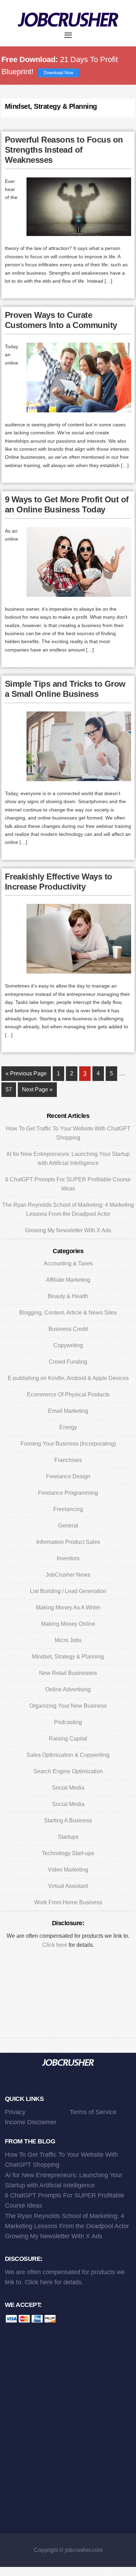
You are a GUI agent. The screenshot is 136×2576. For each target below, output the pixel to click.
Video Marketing (68, 1870)
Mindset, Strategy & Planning (68, 1657)
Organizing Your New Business (68, 1706)
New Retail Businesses (68, 1673)
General (68, 1526)
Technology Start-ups (68, 1853)
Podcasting (68, 1722)
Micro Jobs (68, 1640)
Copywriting (68, 1345)
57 (11, 1089)
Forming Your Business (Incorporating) (68, 1444)
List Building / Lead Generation (68, 1591)
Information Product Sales (68, 1542)
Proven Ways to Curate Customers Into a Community (61, 320)
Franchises (68, 1460)
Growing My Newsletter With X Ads (68, 1230)
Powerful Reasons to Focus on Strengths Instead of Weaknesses (64, 150)
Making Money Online (68, 1624)
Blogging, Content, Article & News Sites (68, 1313)
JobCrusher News (68, 1575)
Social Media (68, 1788)
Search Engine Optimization (68, 1771)
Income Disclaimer (31, 2122)
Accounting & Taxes (68, 1263)
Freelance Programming (68, 1493)
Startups (68, 1837)
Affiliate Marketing (68, 1280)
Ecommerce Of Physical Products (68, 1394)
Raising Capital (68, 1739)
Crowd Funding (68, 1362)
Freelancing (68, 1509)
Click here (55, 1945)
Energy (68, 1427)
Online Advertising (68, 1689)
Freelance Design (68, 1476)
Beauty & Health (68, 1296)
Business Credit (68, 1329)
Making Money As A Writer (68, 1607)
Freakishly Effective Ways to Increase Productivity (59, 882)
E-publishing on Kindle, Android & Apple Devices (68, 1378)
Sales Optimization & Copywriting (68, 1755)
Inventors (68, 1558)
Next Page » (37, 1092)
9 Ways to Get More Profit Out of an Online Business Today (67, 504)
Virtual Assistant (68, 1886)
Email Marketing (68, 1411)
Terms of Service (93, 2112)
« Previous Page (26, 1076)
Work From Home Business (68, 1902)
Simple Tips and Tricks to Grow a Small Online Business (65, 689)
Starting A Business (68, 1820)
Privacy (15, 2112)
